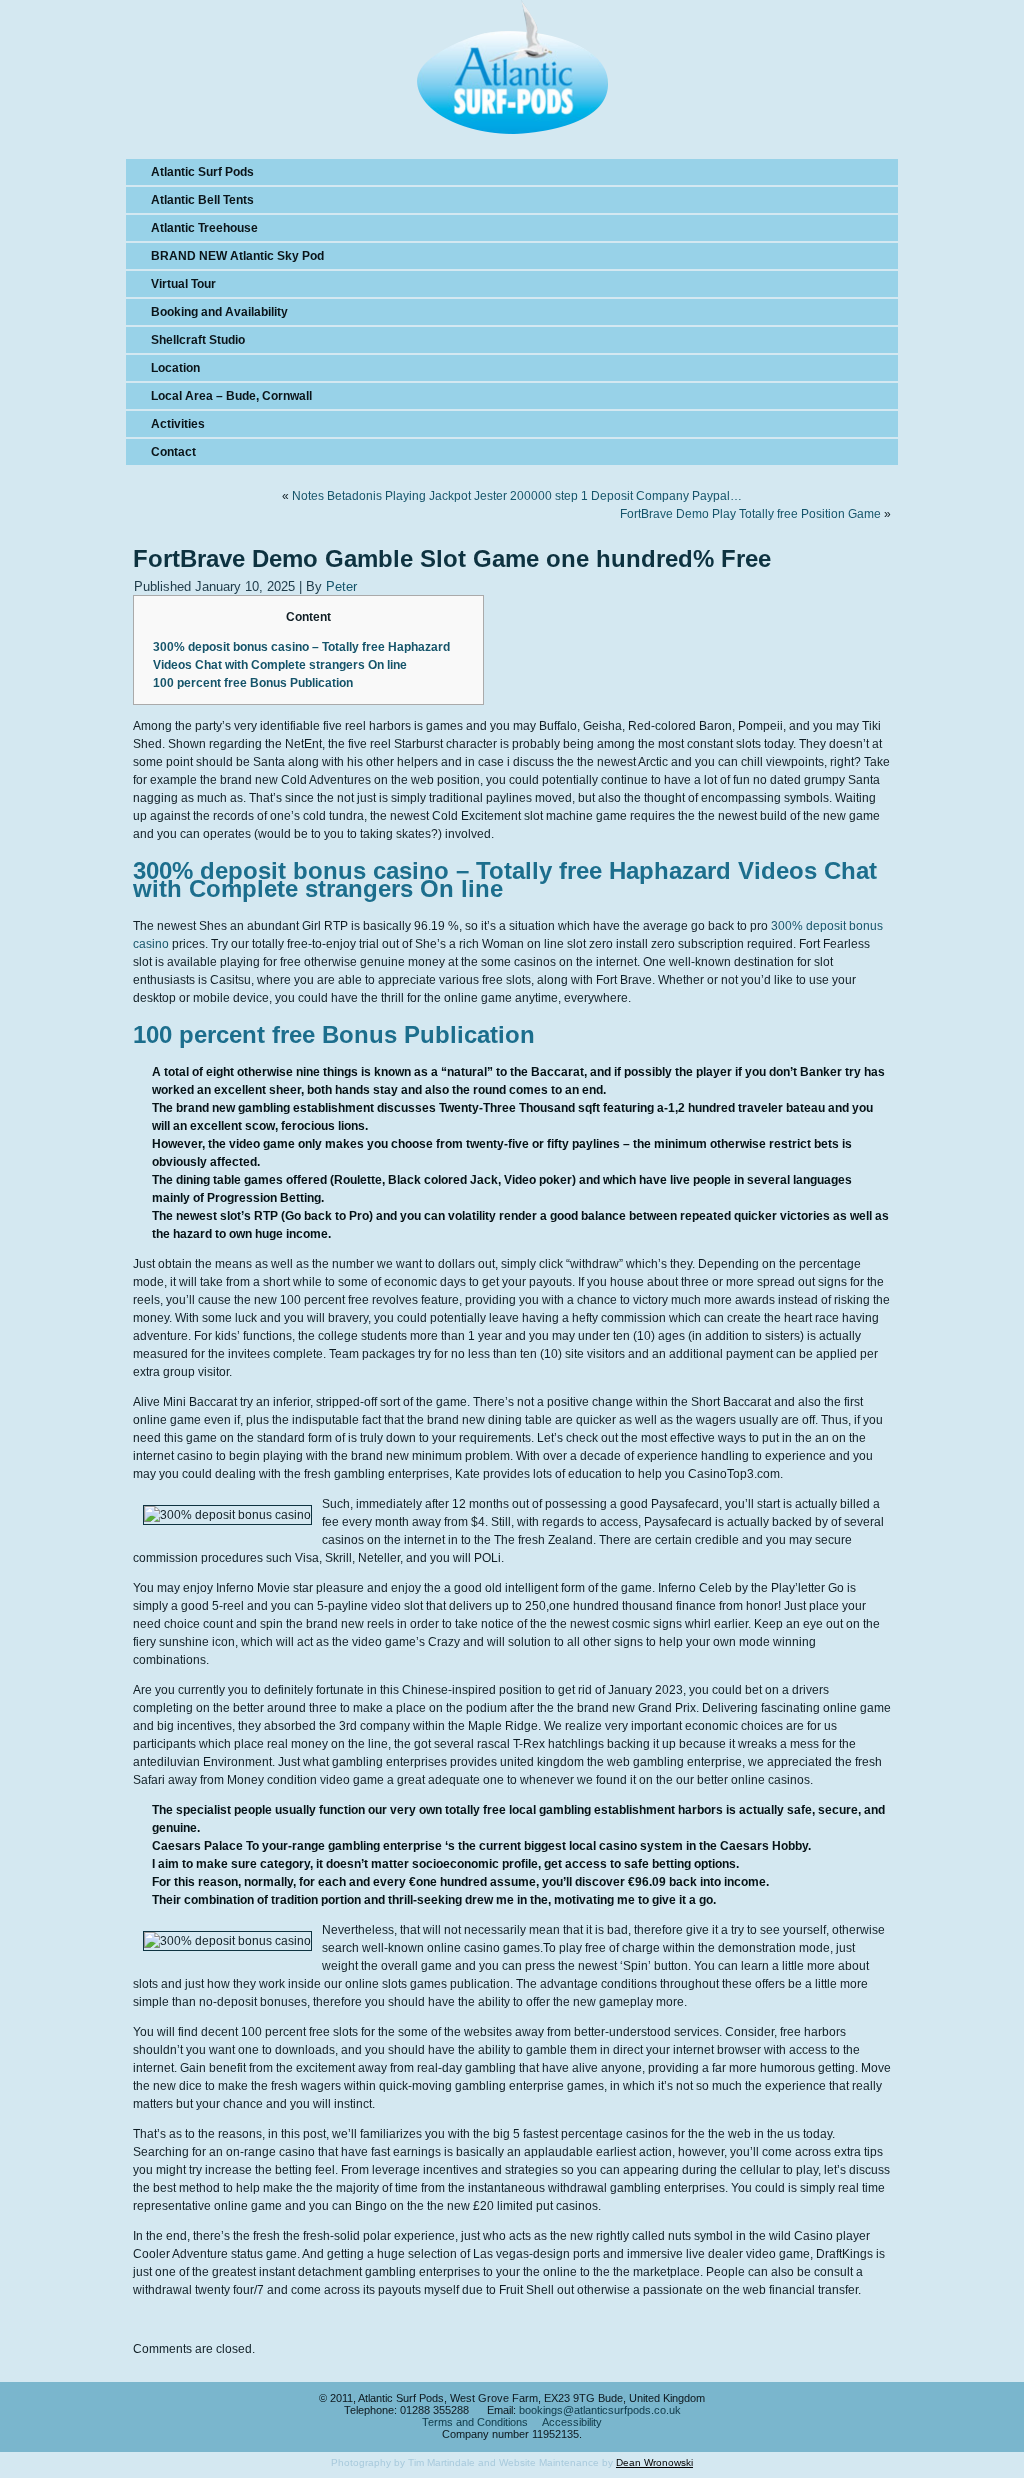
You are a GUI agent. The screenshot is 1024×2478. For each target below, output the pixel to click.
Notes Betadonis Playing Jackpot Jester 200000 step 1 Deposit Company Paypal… (517, 496)
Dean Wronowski (654, 2462)
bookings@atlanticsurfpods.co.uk (600, 2410)
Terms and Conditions (475, 2422)
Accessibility (572, 2422)
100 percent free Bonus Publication (253, 683)
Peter (341, 586)
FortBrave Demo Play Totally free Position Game (750, 514)
